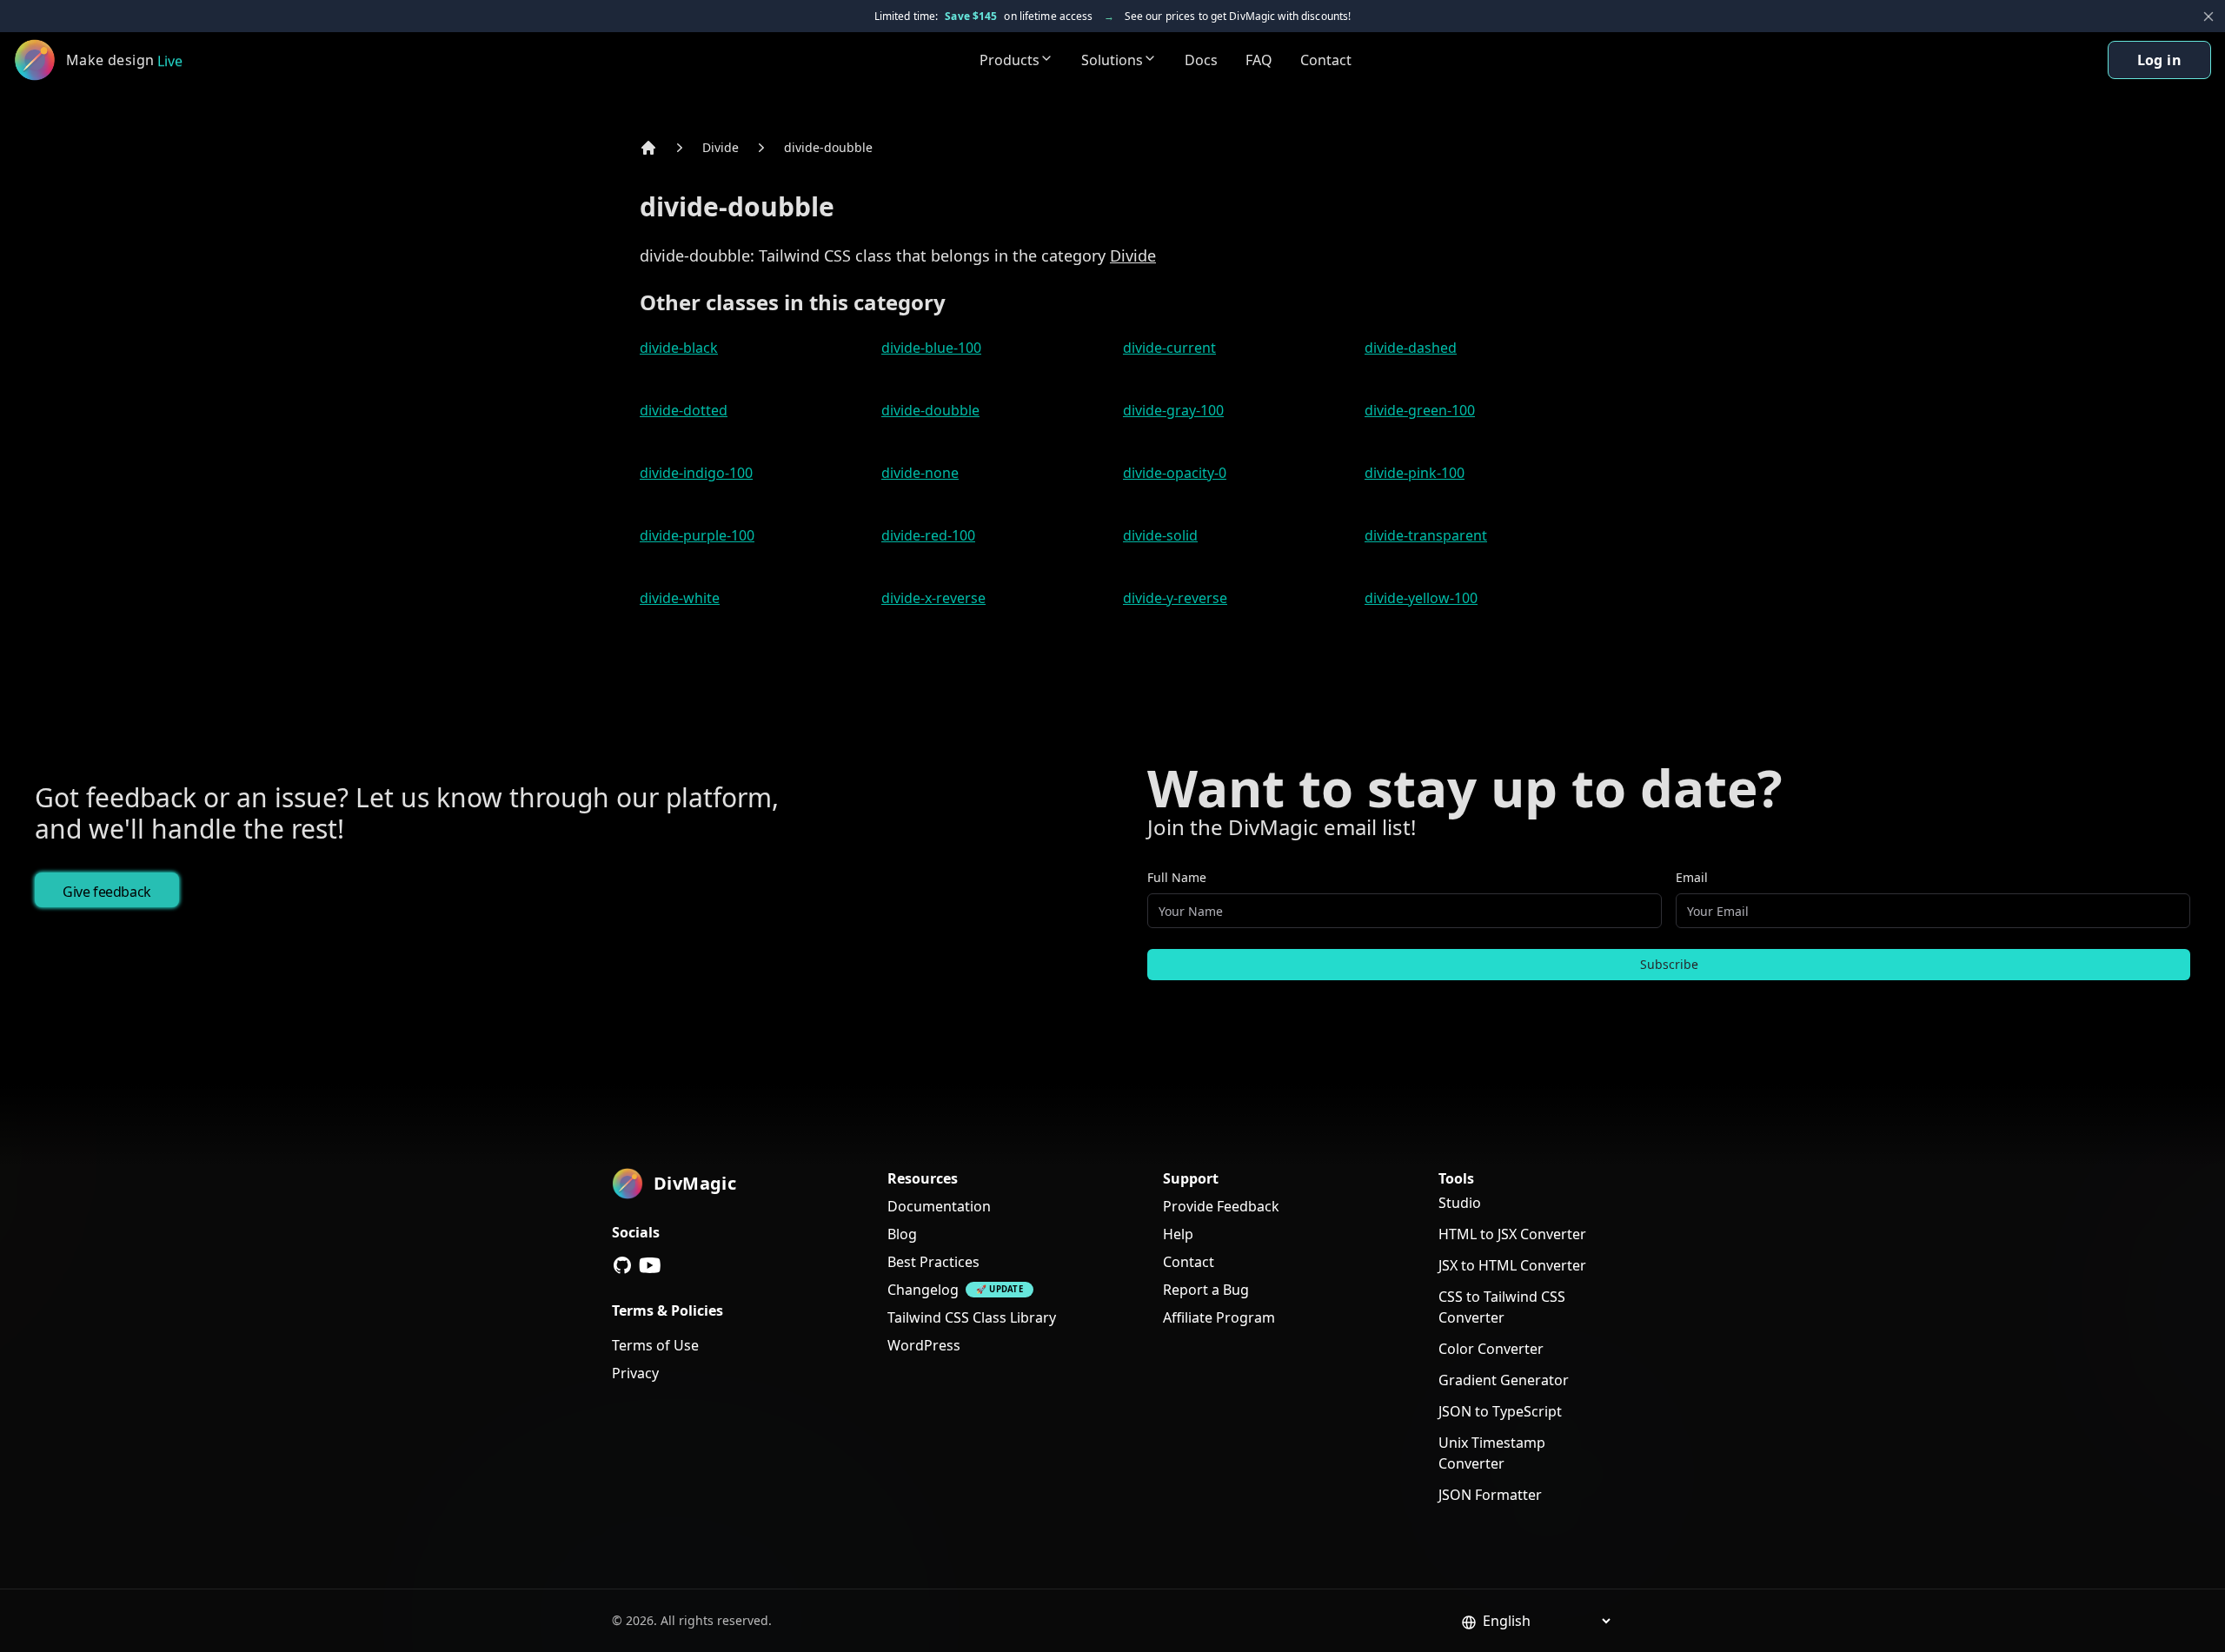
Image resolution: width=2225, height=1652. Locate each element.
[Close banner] (2208, 17)
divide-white (680, 598)
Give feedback (107, 892)
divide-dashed (1411, 348)
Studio (1460, 1203)
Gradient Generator (1504, 1380)
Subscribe (1669, 964)
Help (1178, 1234)
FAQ (1259, 60)
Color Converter (1491, 1349)
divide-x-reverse (933, 598)
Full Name (1177, 877)
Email (1692, 877)
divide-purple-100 (697, 535)
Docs (1201, 60)
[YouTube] (650, 1265)
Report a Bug (1206, 1290)
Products (1010, 60)
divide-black (679, 348)
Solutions (1112, 60)
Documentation (939, 1206)
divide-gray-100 (1173, 410)
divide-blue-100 (931, 348)
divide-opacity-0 (1175, 473)
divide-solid (1160, 535)
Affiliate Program (1219, 1317)
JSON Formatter (1490, 1495)
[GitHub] (622, 1265)
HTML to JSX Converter (1512, 1234)
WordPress (924, 1345)
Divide (721, 147)
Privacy (635, 1373)
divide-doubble (828, 147)
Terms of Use (655, 1345)
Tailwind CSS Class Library (972, 1317)
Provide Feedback (1221, 1206)
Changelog (923, 1290)
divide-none (920, 473)
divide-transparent (1426, 535)
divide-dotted (684, 410)
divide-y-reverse (1175, 598)
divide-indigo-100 (696, 473)
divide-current (1169, 348)
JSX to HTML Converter (1512, 1265)
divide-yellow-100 (1421, 598)
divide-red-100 (928, 535)
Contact (1326, 60)
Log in (2159, 60)
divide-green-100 (1420, 410)
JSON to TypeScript (1500, 1411)
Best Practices (933, 1262)
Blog (902, 1234)
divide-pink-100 (1415, 473)
